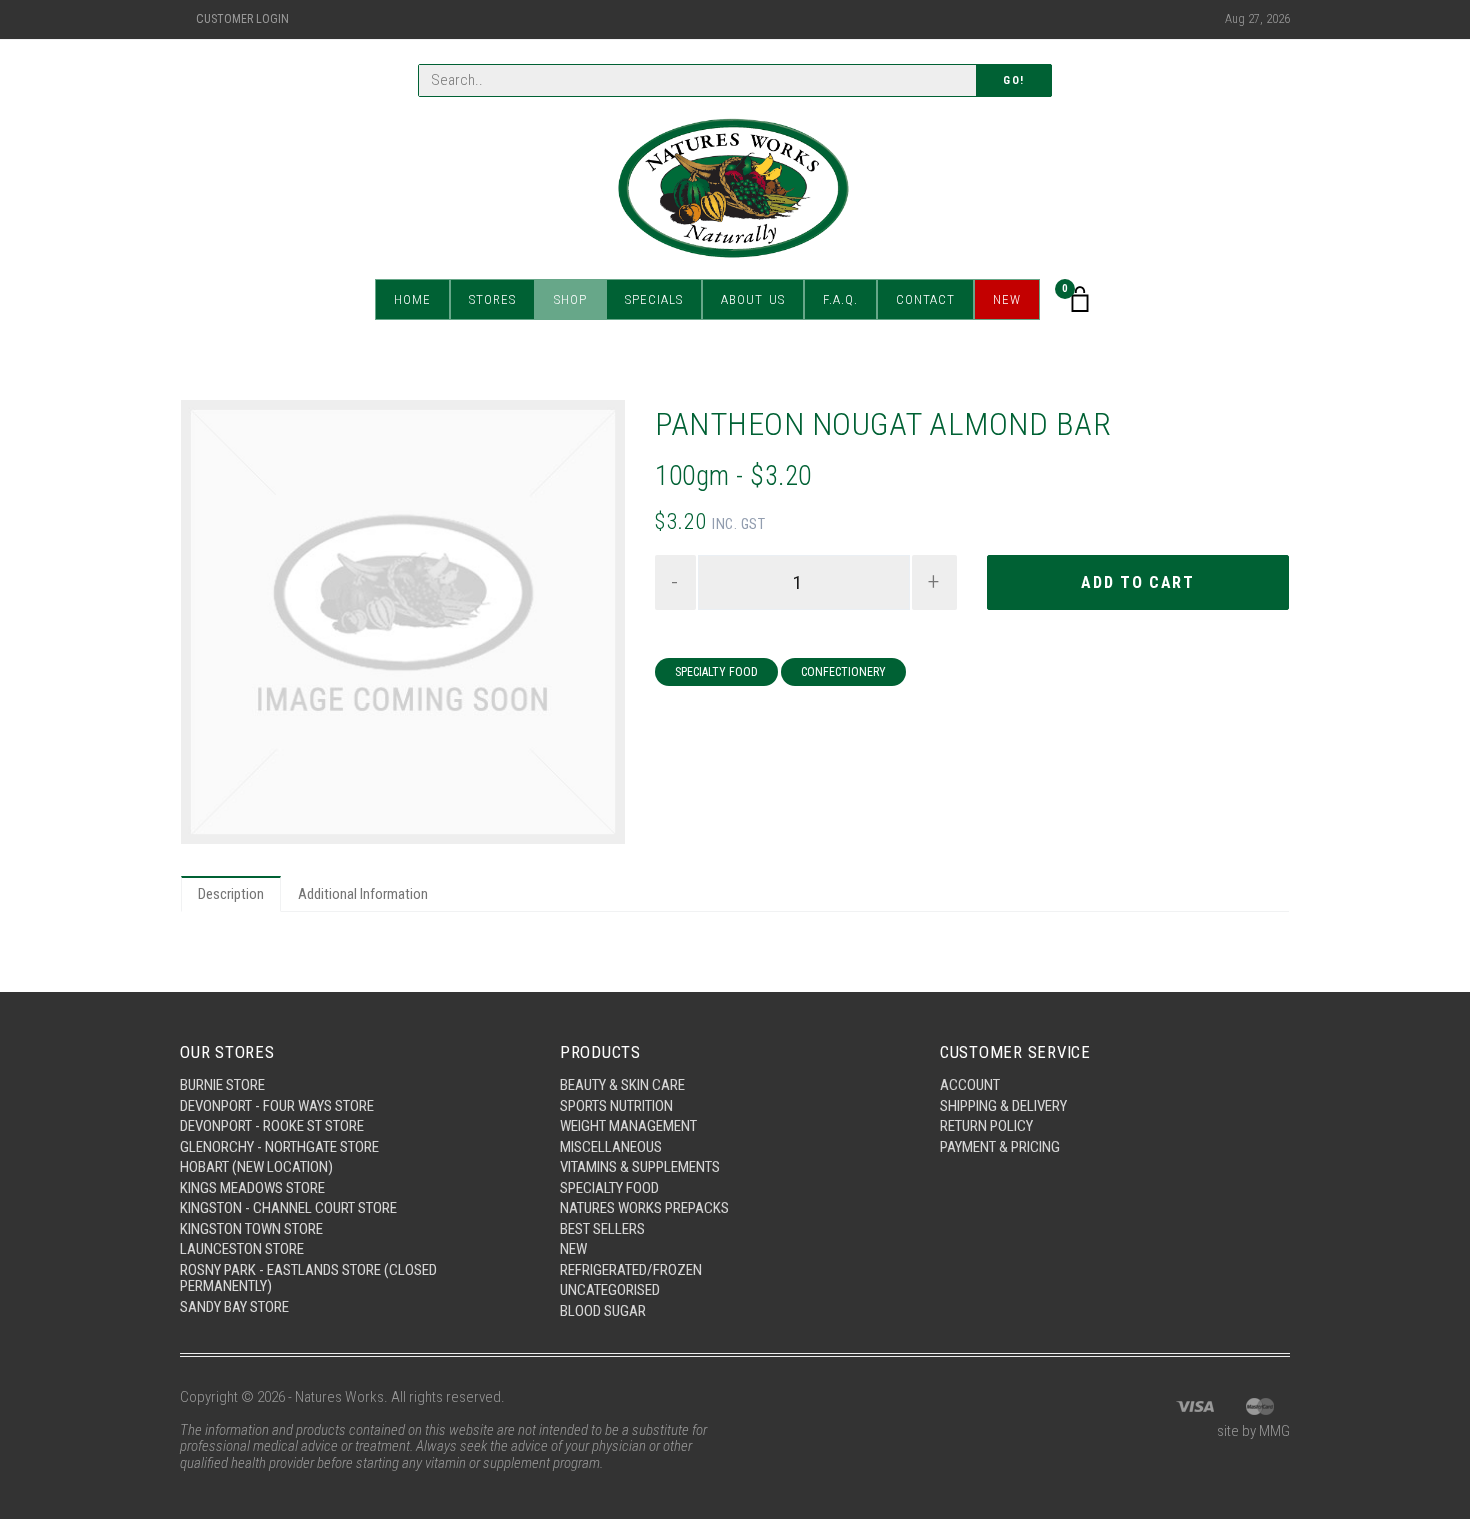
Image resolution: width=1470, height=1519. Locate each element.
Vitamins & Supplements (640, 1167)
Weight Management (628, 1126)
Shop (570, 299)
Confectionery (843, 672)
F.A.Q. (840, 299)
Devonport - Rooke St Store (272, 1126)
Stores (492, 299)
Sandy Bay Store (234, 1307)
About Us (753, 299)
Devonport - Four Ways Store (277, 1106)
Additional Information (363, 894)
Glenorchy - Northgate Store (279, 1147)
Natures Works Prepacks (644, 1208)
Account (970, 1085)
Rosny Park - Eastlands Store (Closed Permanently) (308, 1278)
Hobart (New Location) (256, 1167)
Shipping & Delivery (1003, 1106)
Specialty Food (716, 672)
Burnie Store (222, 1085)
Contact (925, 299)
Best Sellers (602, 1229)
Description (231, 894)
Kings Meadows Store (252, 1188)
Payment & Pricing (1000, 1147)
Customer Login (242, 19)
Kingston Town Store (251, 1229)
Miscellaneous (611, 1147)
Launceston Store (242, 1249)
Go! (1014, 80)
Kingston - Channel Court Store (288, 1208)
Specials (654, 299)
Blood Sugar (603, 1311)
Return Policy (986, 1126)
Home (412, 299)
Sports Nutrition (616, 1106)
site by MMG (1253, 1431)
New (1007, 299)
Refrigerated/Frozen (631, 1270)
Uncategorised (610, 1290)
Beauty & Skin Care (622, 1085)
